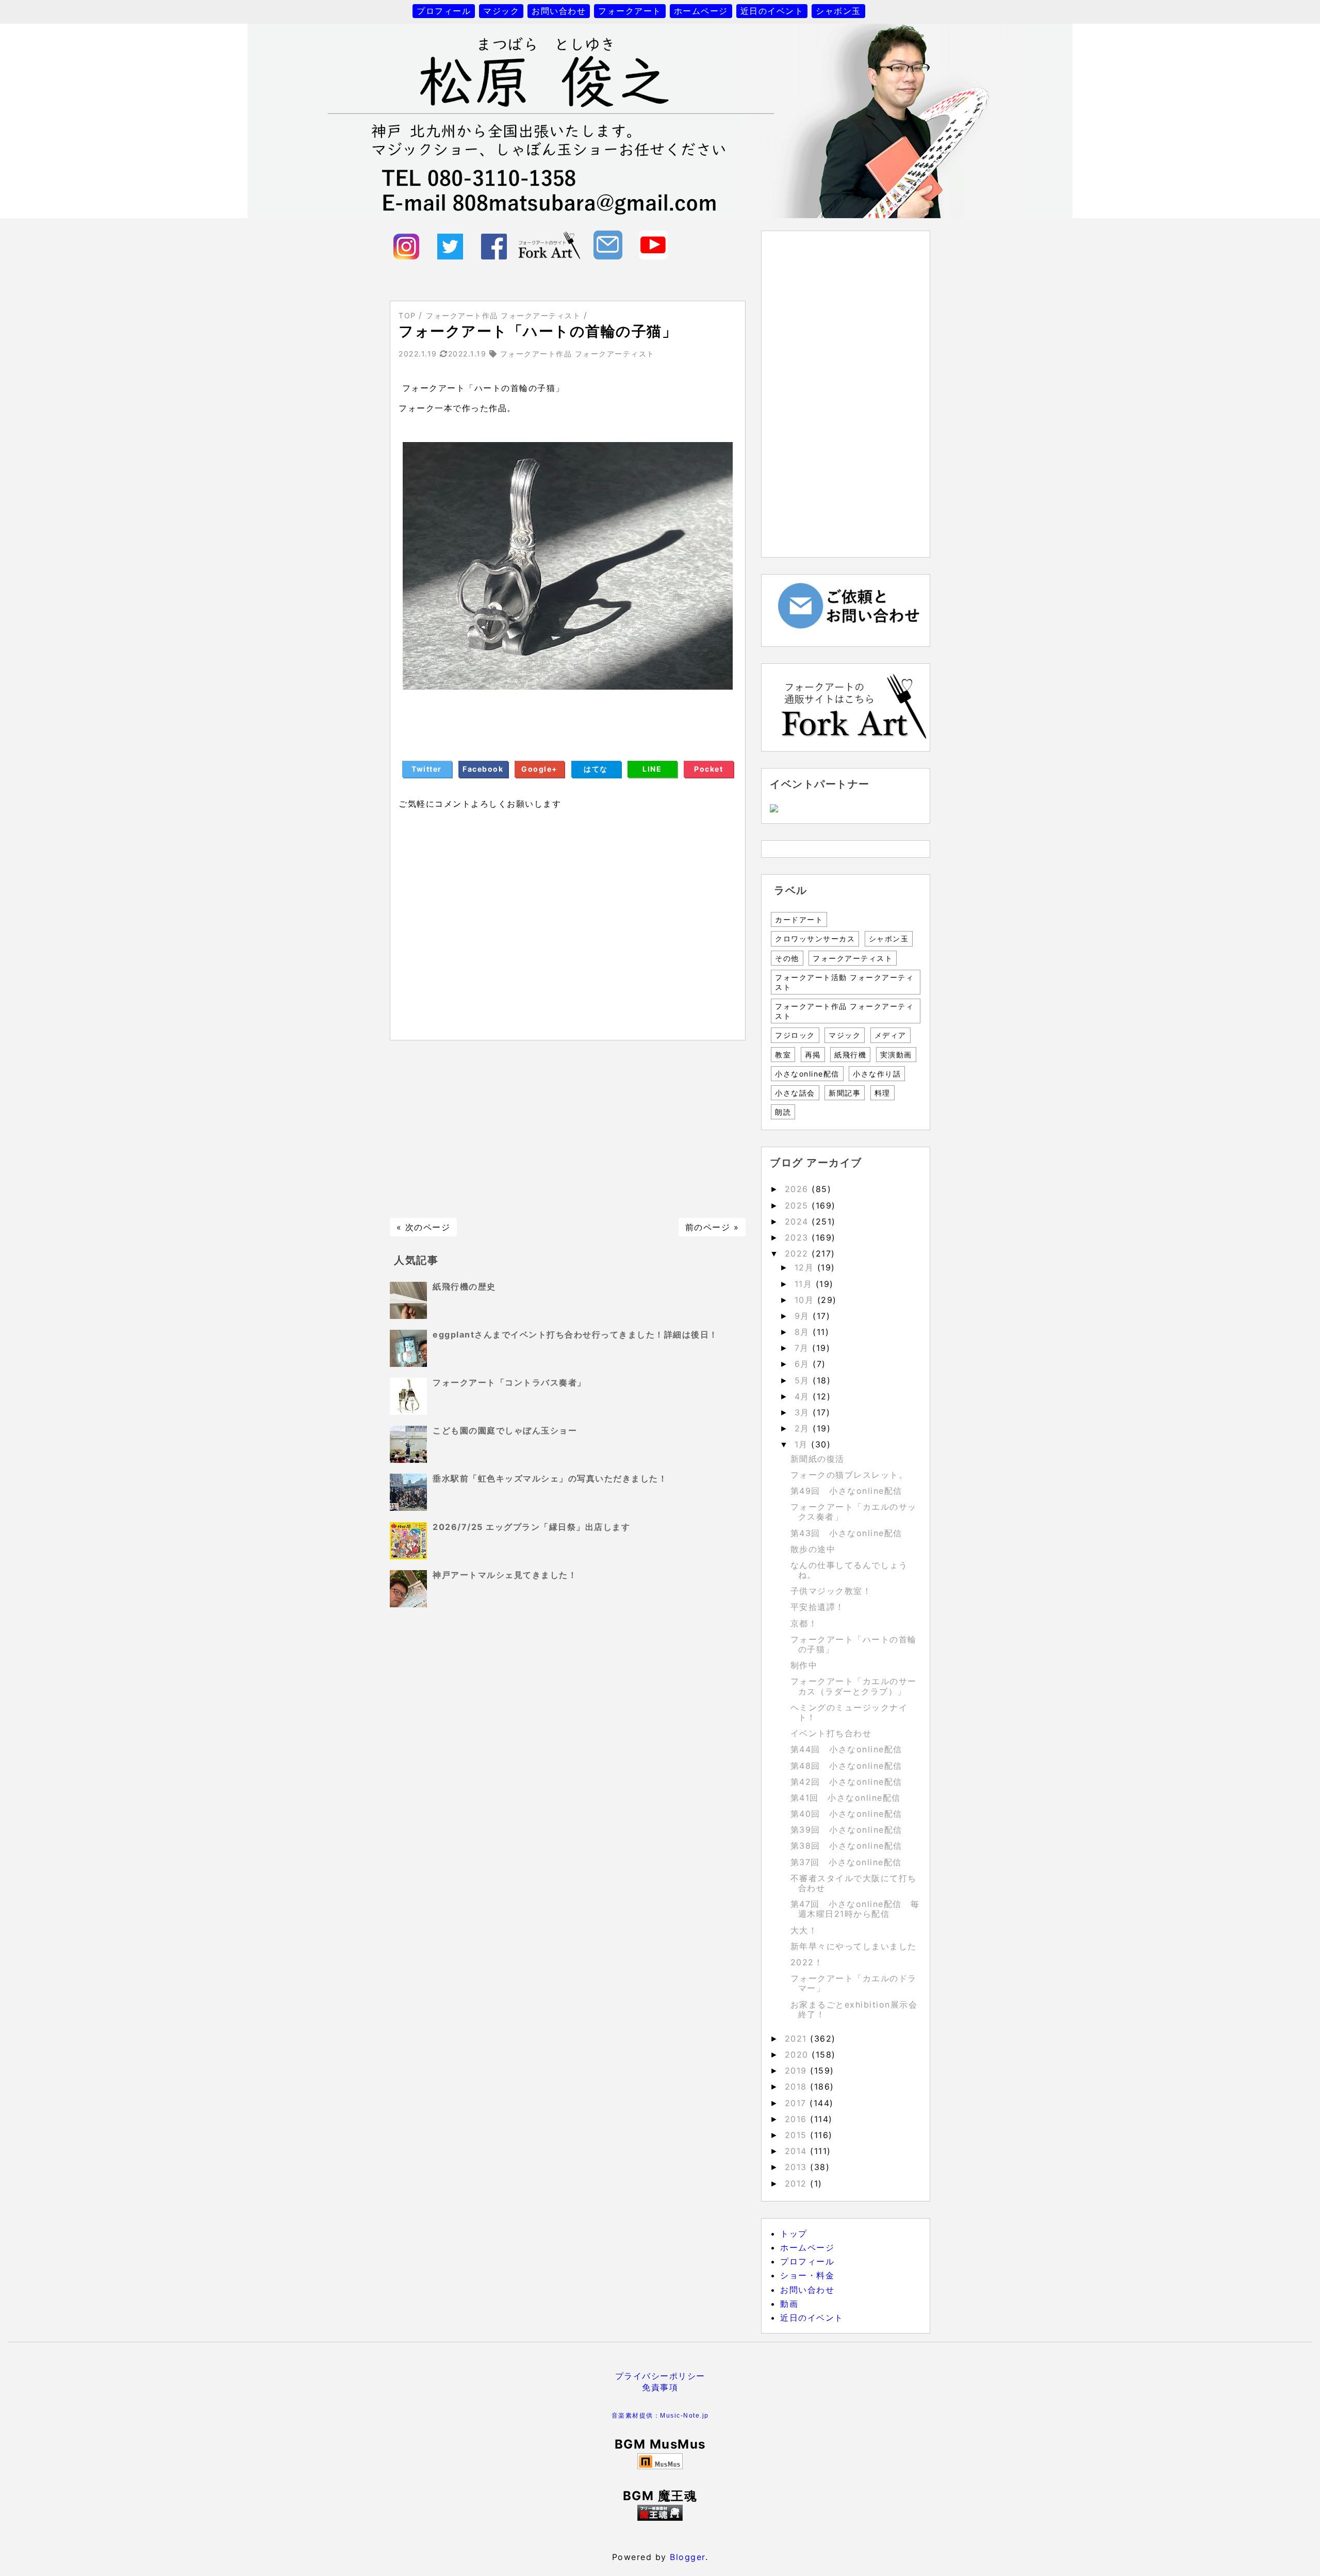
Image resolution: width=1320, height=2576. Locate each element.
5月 (804, 1380)
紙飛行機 (850, 1055)
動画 (789, 2304)
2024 (798, 1221)
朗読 (783, 1112)
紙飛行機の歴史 (464, 1286)
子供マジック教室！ (831, 1591)
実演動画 (896, 1055)
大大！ (804, 1930)
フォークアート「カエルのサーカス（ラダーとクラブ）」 (854, 1686)
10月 (806, 1300)
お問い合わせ (559, 11)
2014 (798, 2151)
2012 (798, 2183)
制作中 (804, 1665)
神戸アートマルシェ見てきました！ (505, 1575)
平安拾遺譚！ (818, 1607)
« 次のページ (424, 1227)
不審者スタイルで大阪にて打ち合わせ (854, 1883)
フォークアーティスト (853, 958)
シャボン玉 (838, 11)
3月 (804, 1412)
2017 (797, 2103)
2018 (798, 2086)
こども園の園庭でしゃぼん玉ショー (505, 1430)
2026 (798, 1189)
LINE (652, 769)
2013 (798, 2167)
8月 (804, 1332)
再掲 (813, 1055)
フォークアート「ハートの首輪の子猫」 (854, 1644)
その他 (787, 958)
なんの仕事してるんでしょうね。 (849, 1570)
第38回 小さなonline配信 (846, 1846)
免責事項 (660, 2387)
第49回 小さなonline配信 (846, 1491)
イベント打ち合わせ (831, 1733)
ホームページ (701, 11)
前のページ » (712, 1227)
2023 (798, 1237)
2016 (798, 2119)
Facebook (483, 769)
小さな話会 (795, 1093)
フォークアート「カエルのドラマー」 (854, 1983)
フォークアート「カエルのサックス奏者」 (854, 1512)
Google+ (540, 769)
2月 (804, 1428)
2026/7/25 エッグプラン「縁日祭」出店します (531, 1527)
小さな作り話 (877, 1074)
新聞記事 (845, 1093)
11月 (805, 1284)
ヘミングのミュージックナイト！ (849, 1712)
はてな (596, 769)
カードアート (799, 919)
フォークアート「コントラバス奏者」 (509, 1382)
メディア (890, 1035)
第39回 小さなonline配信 (846, 1830)
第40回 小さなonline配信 (846, 1814)
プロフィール (444, 11)
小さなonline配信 (807, 1074)
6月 (804, 1364)
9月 (804, 1316)
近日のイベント (772, 11)
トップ (794, 2233)
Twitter (427, 769)
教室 (783, 1055)
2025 (798, 1205)
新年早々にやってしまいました (854, 1946)
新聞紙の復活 (818, 1459)
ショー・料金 (807, 2275)
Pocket (708, 769)
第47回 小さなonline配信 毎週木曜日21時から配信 (855, 1909)
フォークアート (630, 11)
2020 (798, 2055)
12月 (806, 1267)
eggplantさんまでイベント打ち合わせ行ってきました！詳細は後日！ (575, 1334)
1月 (803, 1444)
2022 (798, 1253)
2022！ (807, 1962)
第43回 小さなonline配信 (846, 1533)
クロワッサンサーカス (815, 939)
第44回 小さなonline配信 (846, 1749)
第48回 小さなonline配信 (846, 1766)
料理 (882, 1093)
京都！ (804, 1623)
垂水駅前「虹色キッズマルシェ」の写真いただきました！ (550, 1478)
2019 (798, 2070)
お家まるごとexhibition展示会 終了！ (859, 2009)
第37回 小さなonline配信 (846, 1862)
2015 (798, 2135)
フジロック (795, 1035)
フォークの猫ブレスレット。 (849, 1475)
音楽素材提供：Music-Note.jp (660, 2416)
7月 (804, 1348)
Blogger (688, 2557)
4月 (804, 1396)
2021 (798, 2039)
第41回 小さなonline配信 (846, 1798)
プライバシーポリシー (660, 2376)
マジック (501, 11)
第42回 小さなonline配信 (846, 1782)
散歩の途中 (813, 1549)
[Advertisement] (568, 1129)
